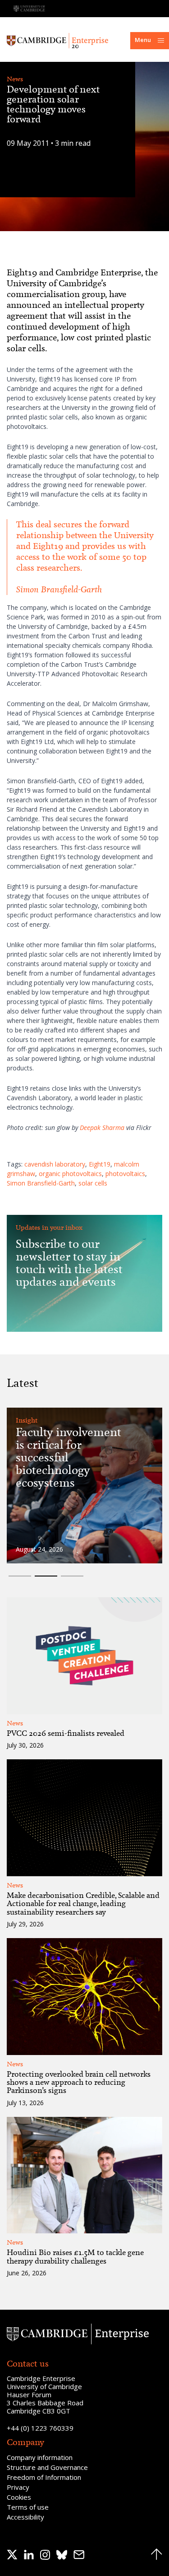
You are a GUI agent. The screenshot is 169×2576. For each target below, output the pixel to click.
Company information (40, 2457)
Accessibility (25, 2517)
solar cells (93, 1183)
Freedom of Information (44, 2477)
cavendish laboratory (55, 1164)
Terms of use (28, 2507)
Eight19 (100, 1164)
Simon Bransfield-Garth (41, 1183)
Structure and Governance (47, 2467)
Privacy (18, 2487)
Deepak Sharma (102, 1128)
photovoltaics (125, 1174)
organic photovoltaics (70, 1174)
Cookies (19, 2497)
